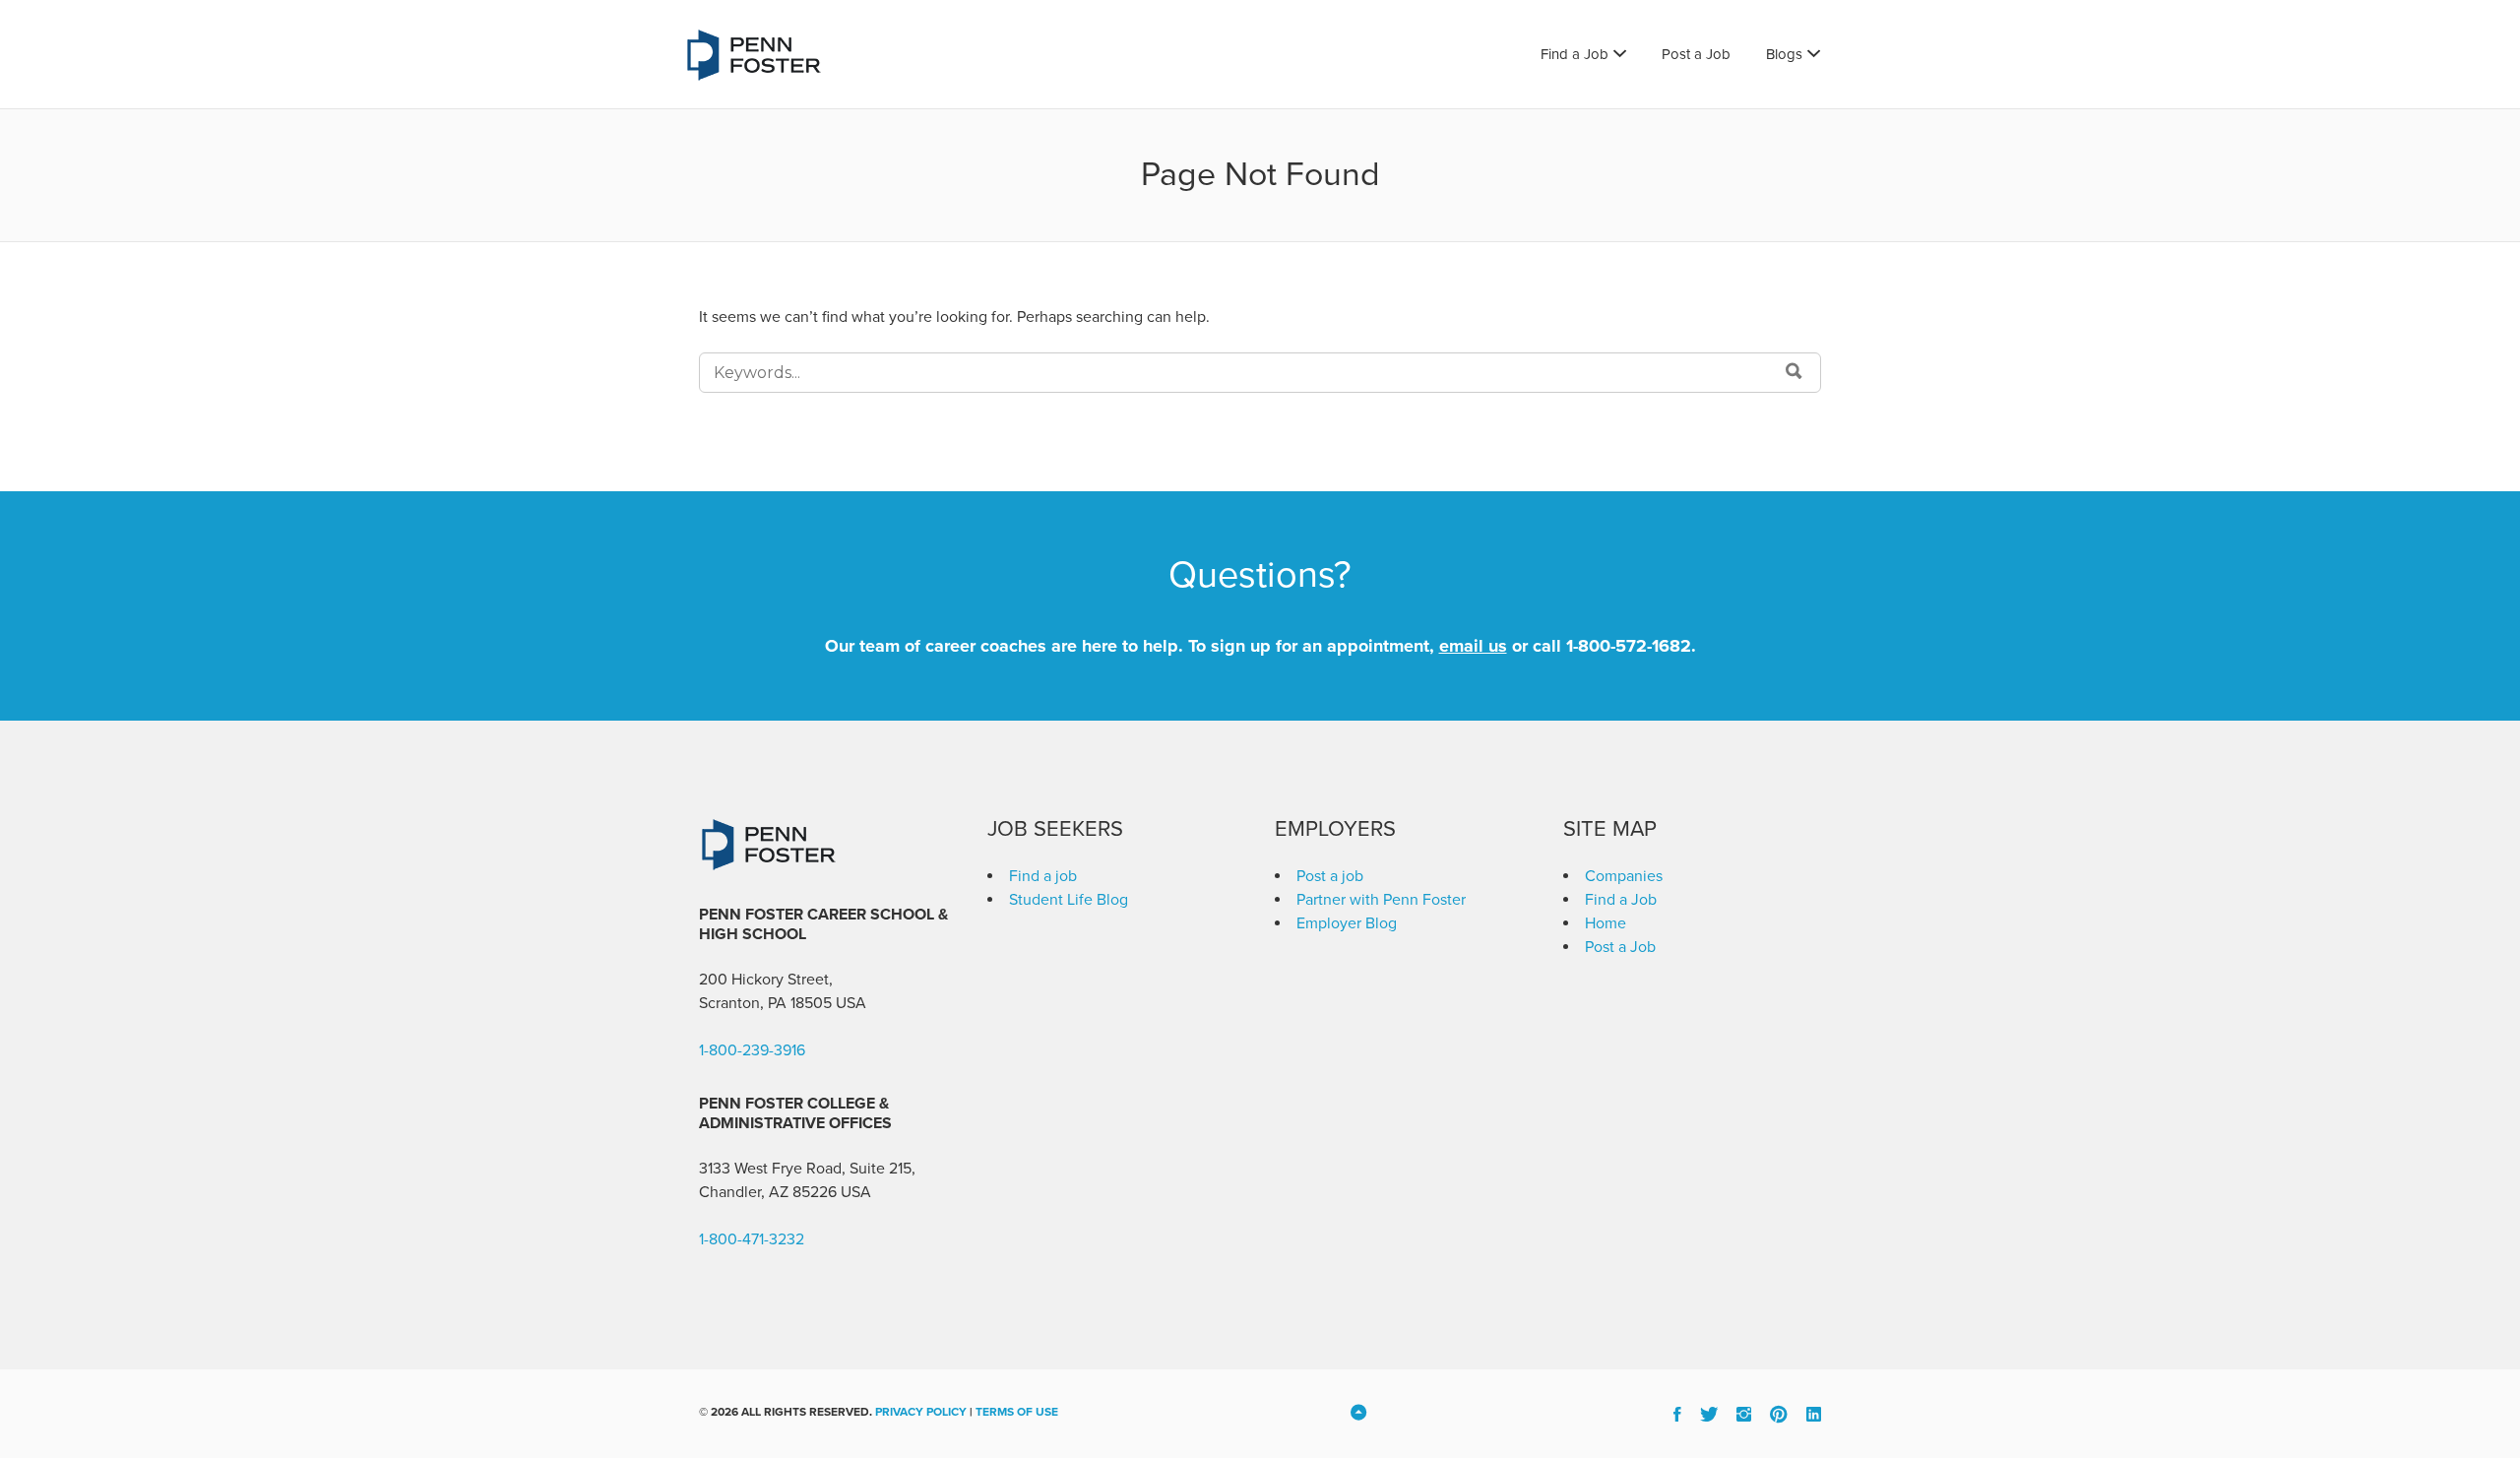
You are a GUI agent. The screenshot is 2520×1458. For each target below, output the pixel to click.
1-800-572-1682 (1629, 646)
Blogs (1784, 54)
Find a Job (1575, 54)
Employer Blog (1347, 923)
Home (1606, 923)
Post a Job (1696, 54)
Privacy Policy (921, 1412)
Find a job (1043, 876)
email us (1473, 646)
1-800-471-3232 (752, 1239)
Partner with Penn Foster (1381, 900)
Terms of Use (1017, 1412)
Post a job (1330, 876)
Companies (1624, 876)
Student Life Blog (1069, 900)
